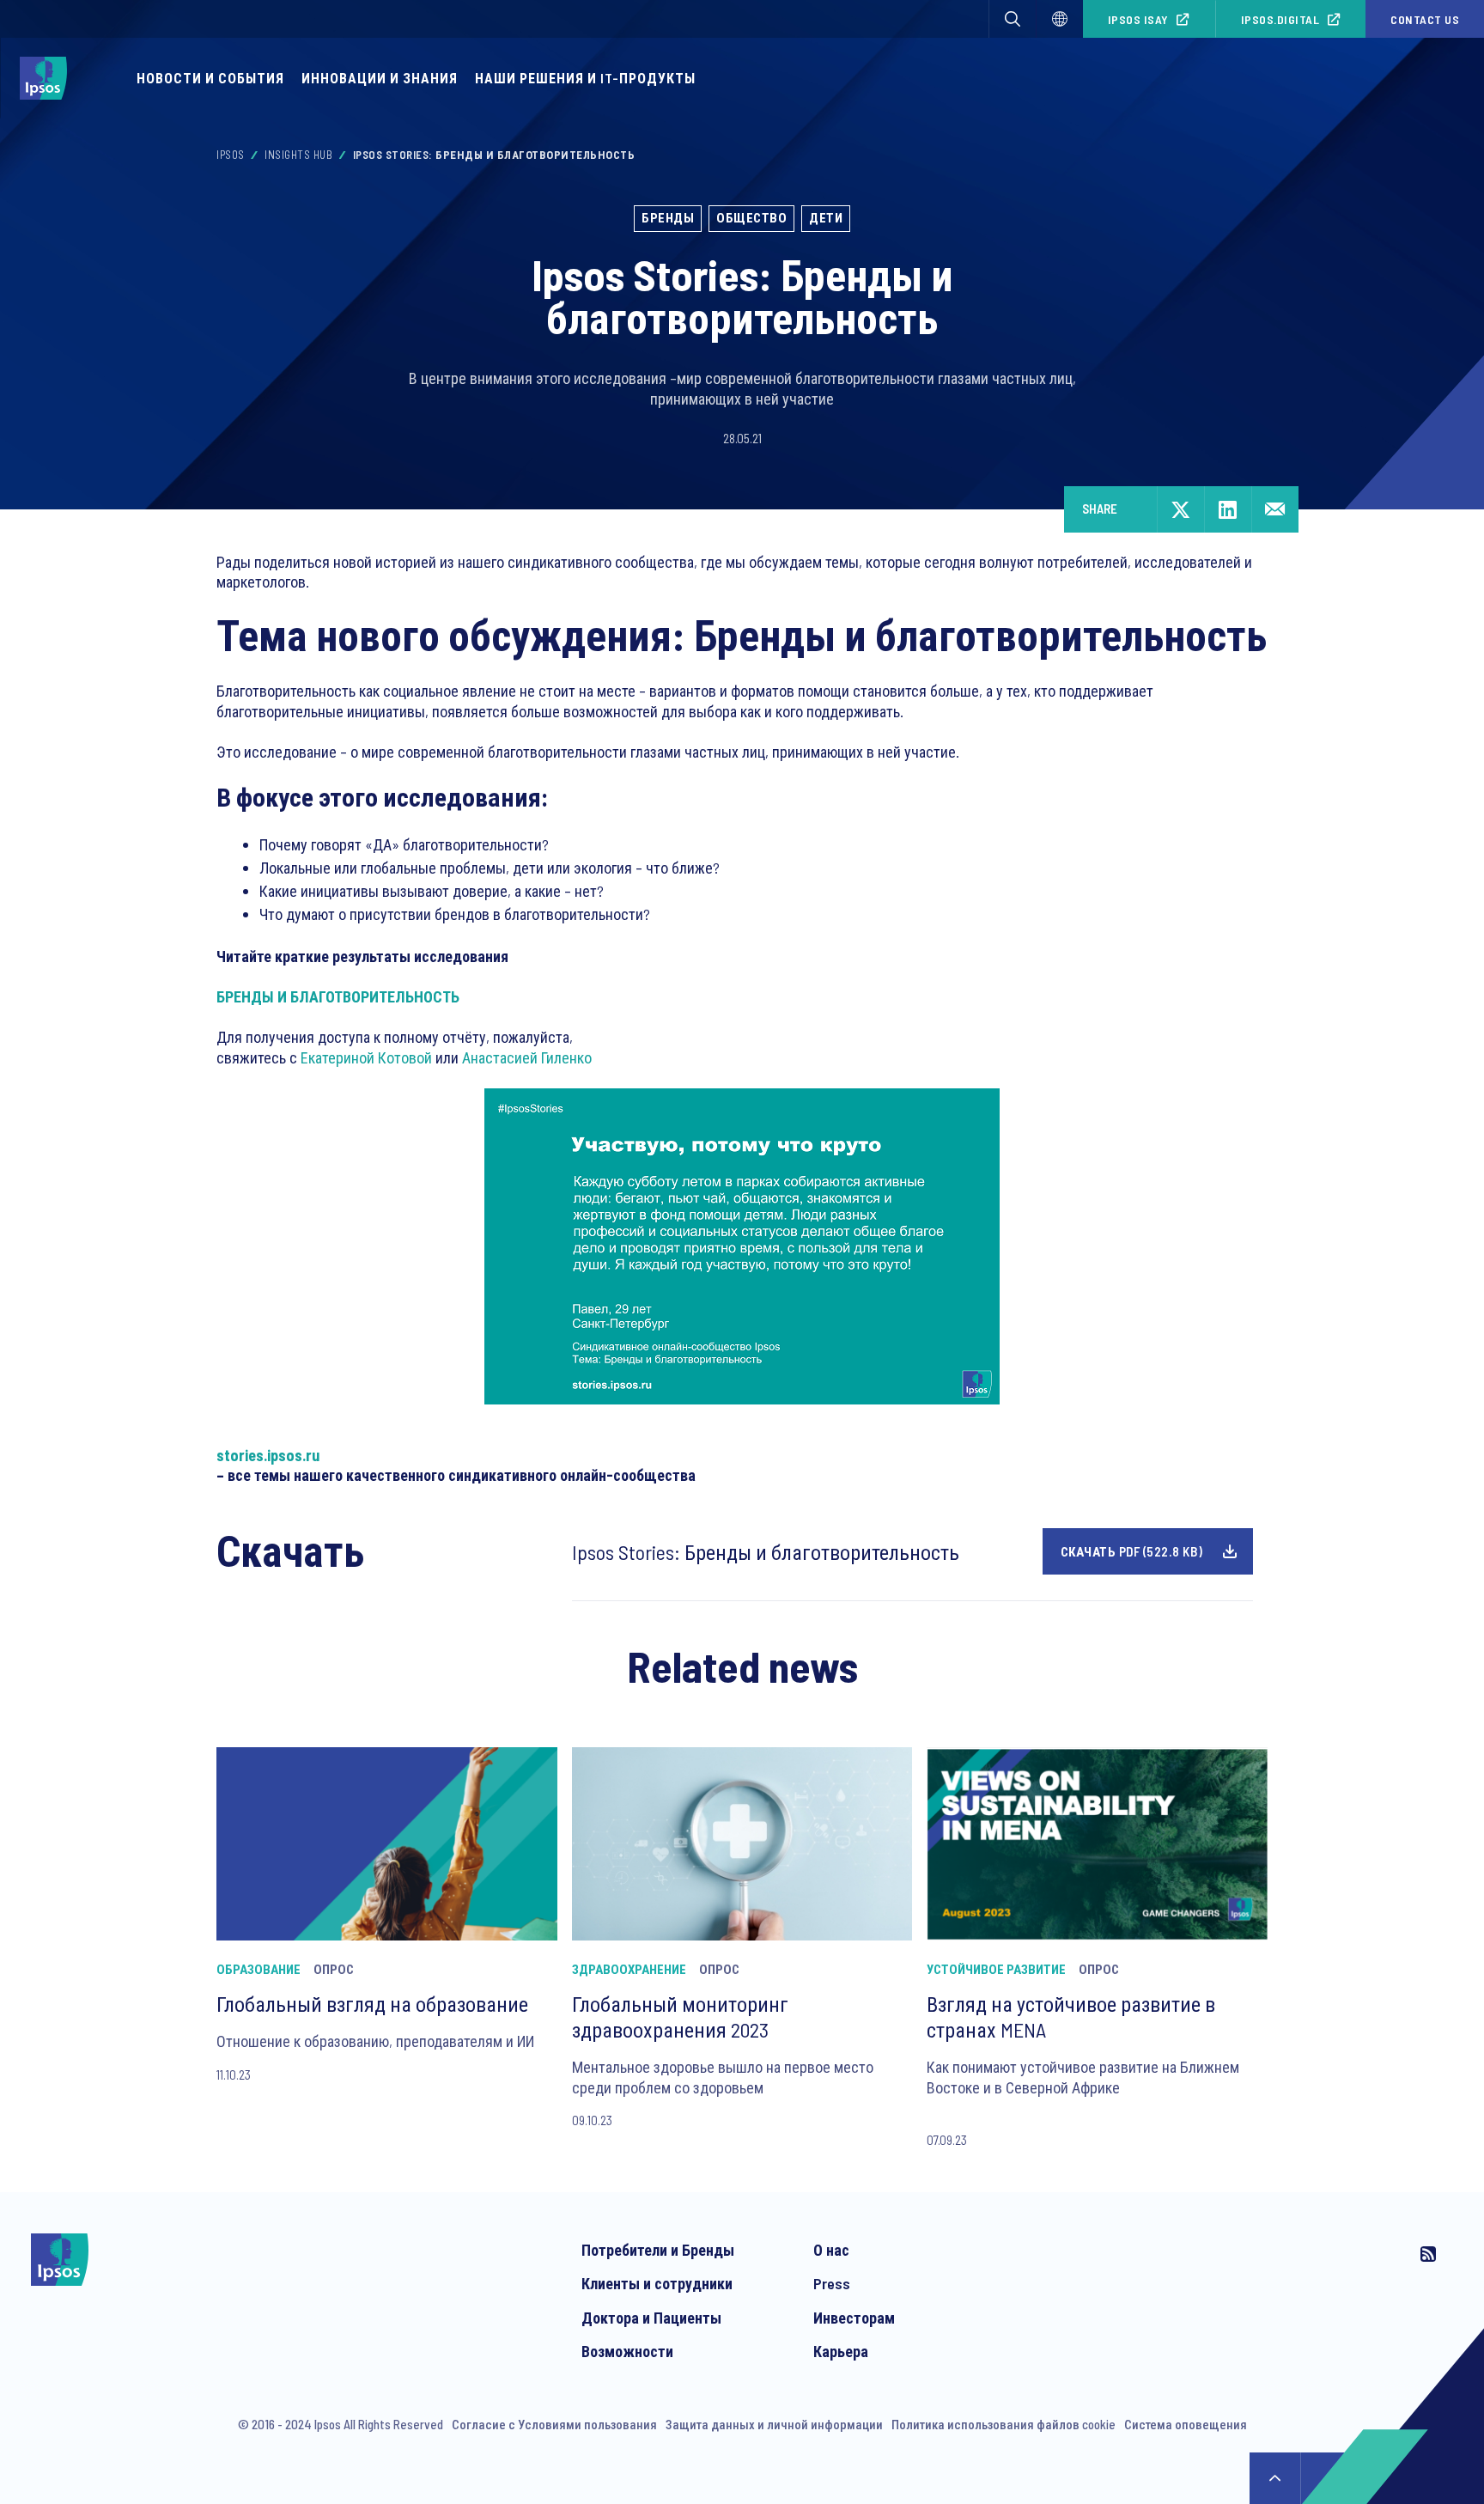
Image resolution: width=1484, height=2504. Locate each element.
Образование (258, 1969)
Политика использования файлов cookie (1004, 2424)
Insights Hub (298, 155)
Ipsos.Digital (1280, 19)
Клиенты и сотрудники (657, 2283)
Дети (826, 217)
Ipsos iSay (1138, 19)
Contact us (1425, 19)
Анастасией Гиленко (527, 1057)
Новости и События (210, 78)
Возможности (627, 2351)
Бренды (668, 217)
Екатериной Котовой (366, 1057)
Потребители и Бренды (658, 2250)
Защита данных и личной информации (774, 2424)
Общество (751, 217)
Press (832, 2283)
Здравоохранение (629, 1969)
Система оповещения (1186, 2424)
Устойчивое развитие (996, 1969)
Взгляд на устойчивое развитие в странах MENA (1071, 2017)
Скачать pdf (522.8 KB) (1132, 1551)
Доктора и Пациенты (651, 2318)
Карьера (841, 2351)
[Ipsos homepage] (48, 78)
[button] (1013, 19)
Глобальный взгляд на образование (372, 2004)
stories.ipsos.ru (268, 1455)
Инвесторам (854, 2318)
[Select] (1060, 19)
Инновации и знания (380, 78)
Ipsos (231, 155)
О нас (831, 2250)
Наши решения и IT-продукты (585, 78)
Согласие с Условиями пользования (554, 2424)
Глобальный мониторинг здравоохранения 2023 (680, 2017)
